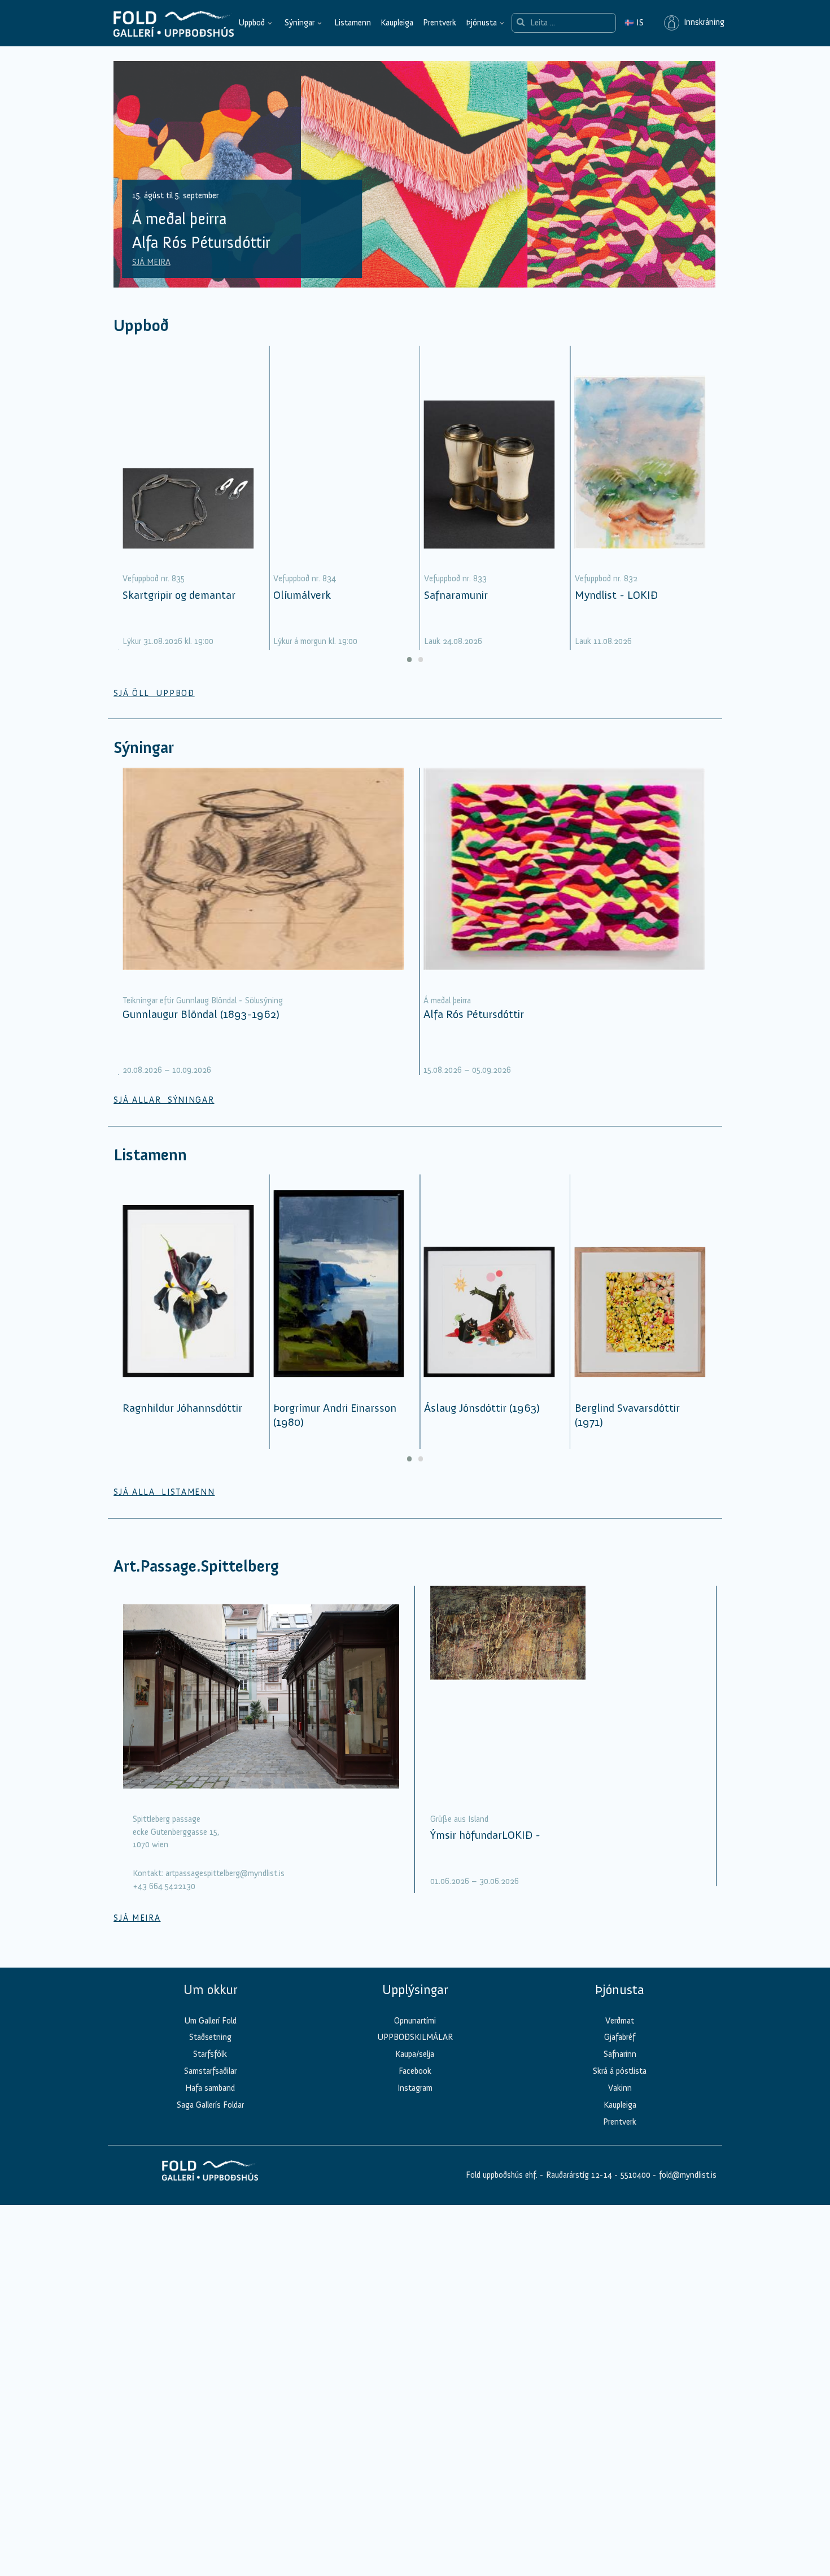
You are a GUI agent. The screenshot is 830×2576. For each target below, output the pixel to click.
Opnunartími (415, 2021)
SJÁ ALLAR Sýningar (164, 1100)
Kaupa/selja (415, 2054)
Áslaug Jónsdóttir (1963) (482, 1408)
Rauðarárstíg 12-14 (578, 2175)
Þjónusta (481, 23)
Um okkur (210, 1990)
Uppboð (252, 23)
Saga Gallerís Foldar (210, 2105)
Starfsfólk (210, 2054)
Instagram (415, 2088)
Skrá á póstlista (620, 2071)
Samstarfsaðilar (210, 2071)
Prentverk (440, 23)
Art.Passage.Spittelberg (196, 1566)
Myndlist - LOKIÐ (616, 595)
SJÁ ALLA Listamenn (164, 1492)
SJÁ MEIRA (151, 262)
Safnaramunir (456, 595)
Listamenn (353, 23)
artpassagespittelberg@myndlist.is (225, 1873)
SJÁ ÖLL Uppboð (154, 693)
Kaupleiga (397, 23)
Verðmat (620, 2021)
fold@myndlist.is (688, 2175)
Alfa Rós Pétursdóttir (474, 1014)
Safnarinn (620, 2054)
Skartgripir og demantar (179, 595)
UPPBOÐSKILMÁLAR (415, 2037)
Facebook (415, 2071)
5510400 (635, 2175)
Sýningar (300, 23)
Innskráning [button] (702, 23)
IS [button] (634, 23)
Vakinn (620, 2088)
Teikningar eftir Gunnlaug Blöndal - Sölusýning (203, 1000)
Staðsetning (210, 2037)
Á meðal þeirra (447, 1000)
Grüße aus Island (459, 1819)
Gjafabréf (620, 2037)
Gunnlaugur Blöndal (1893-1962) (201, 1014)
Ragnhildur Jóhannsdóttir (182, 1408)
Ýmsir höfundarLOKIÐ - (485, 1835)
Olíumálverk (302, 595)
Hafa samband (210, 2088)
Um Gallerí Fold (210, 2021)
